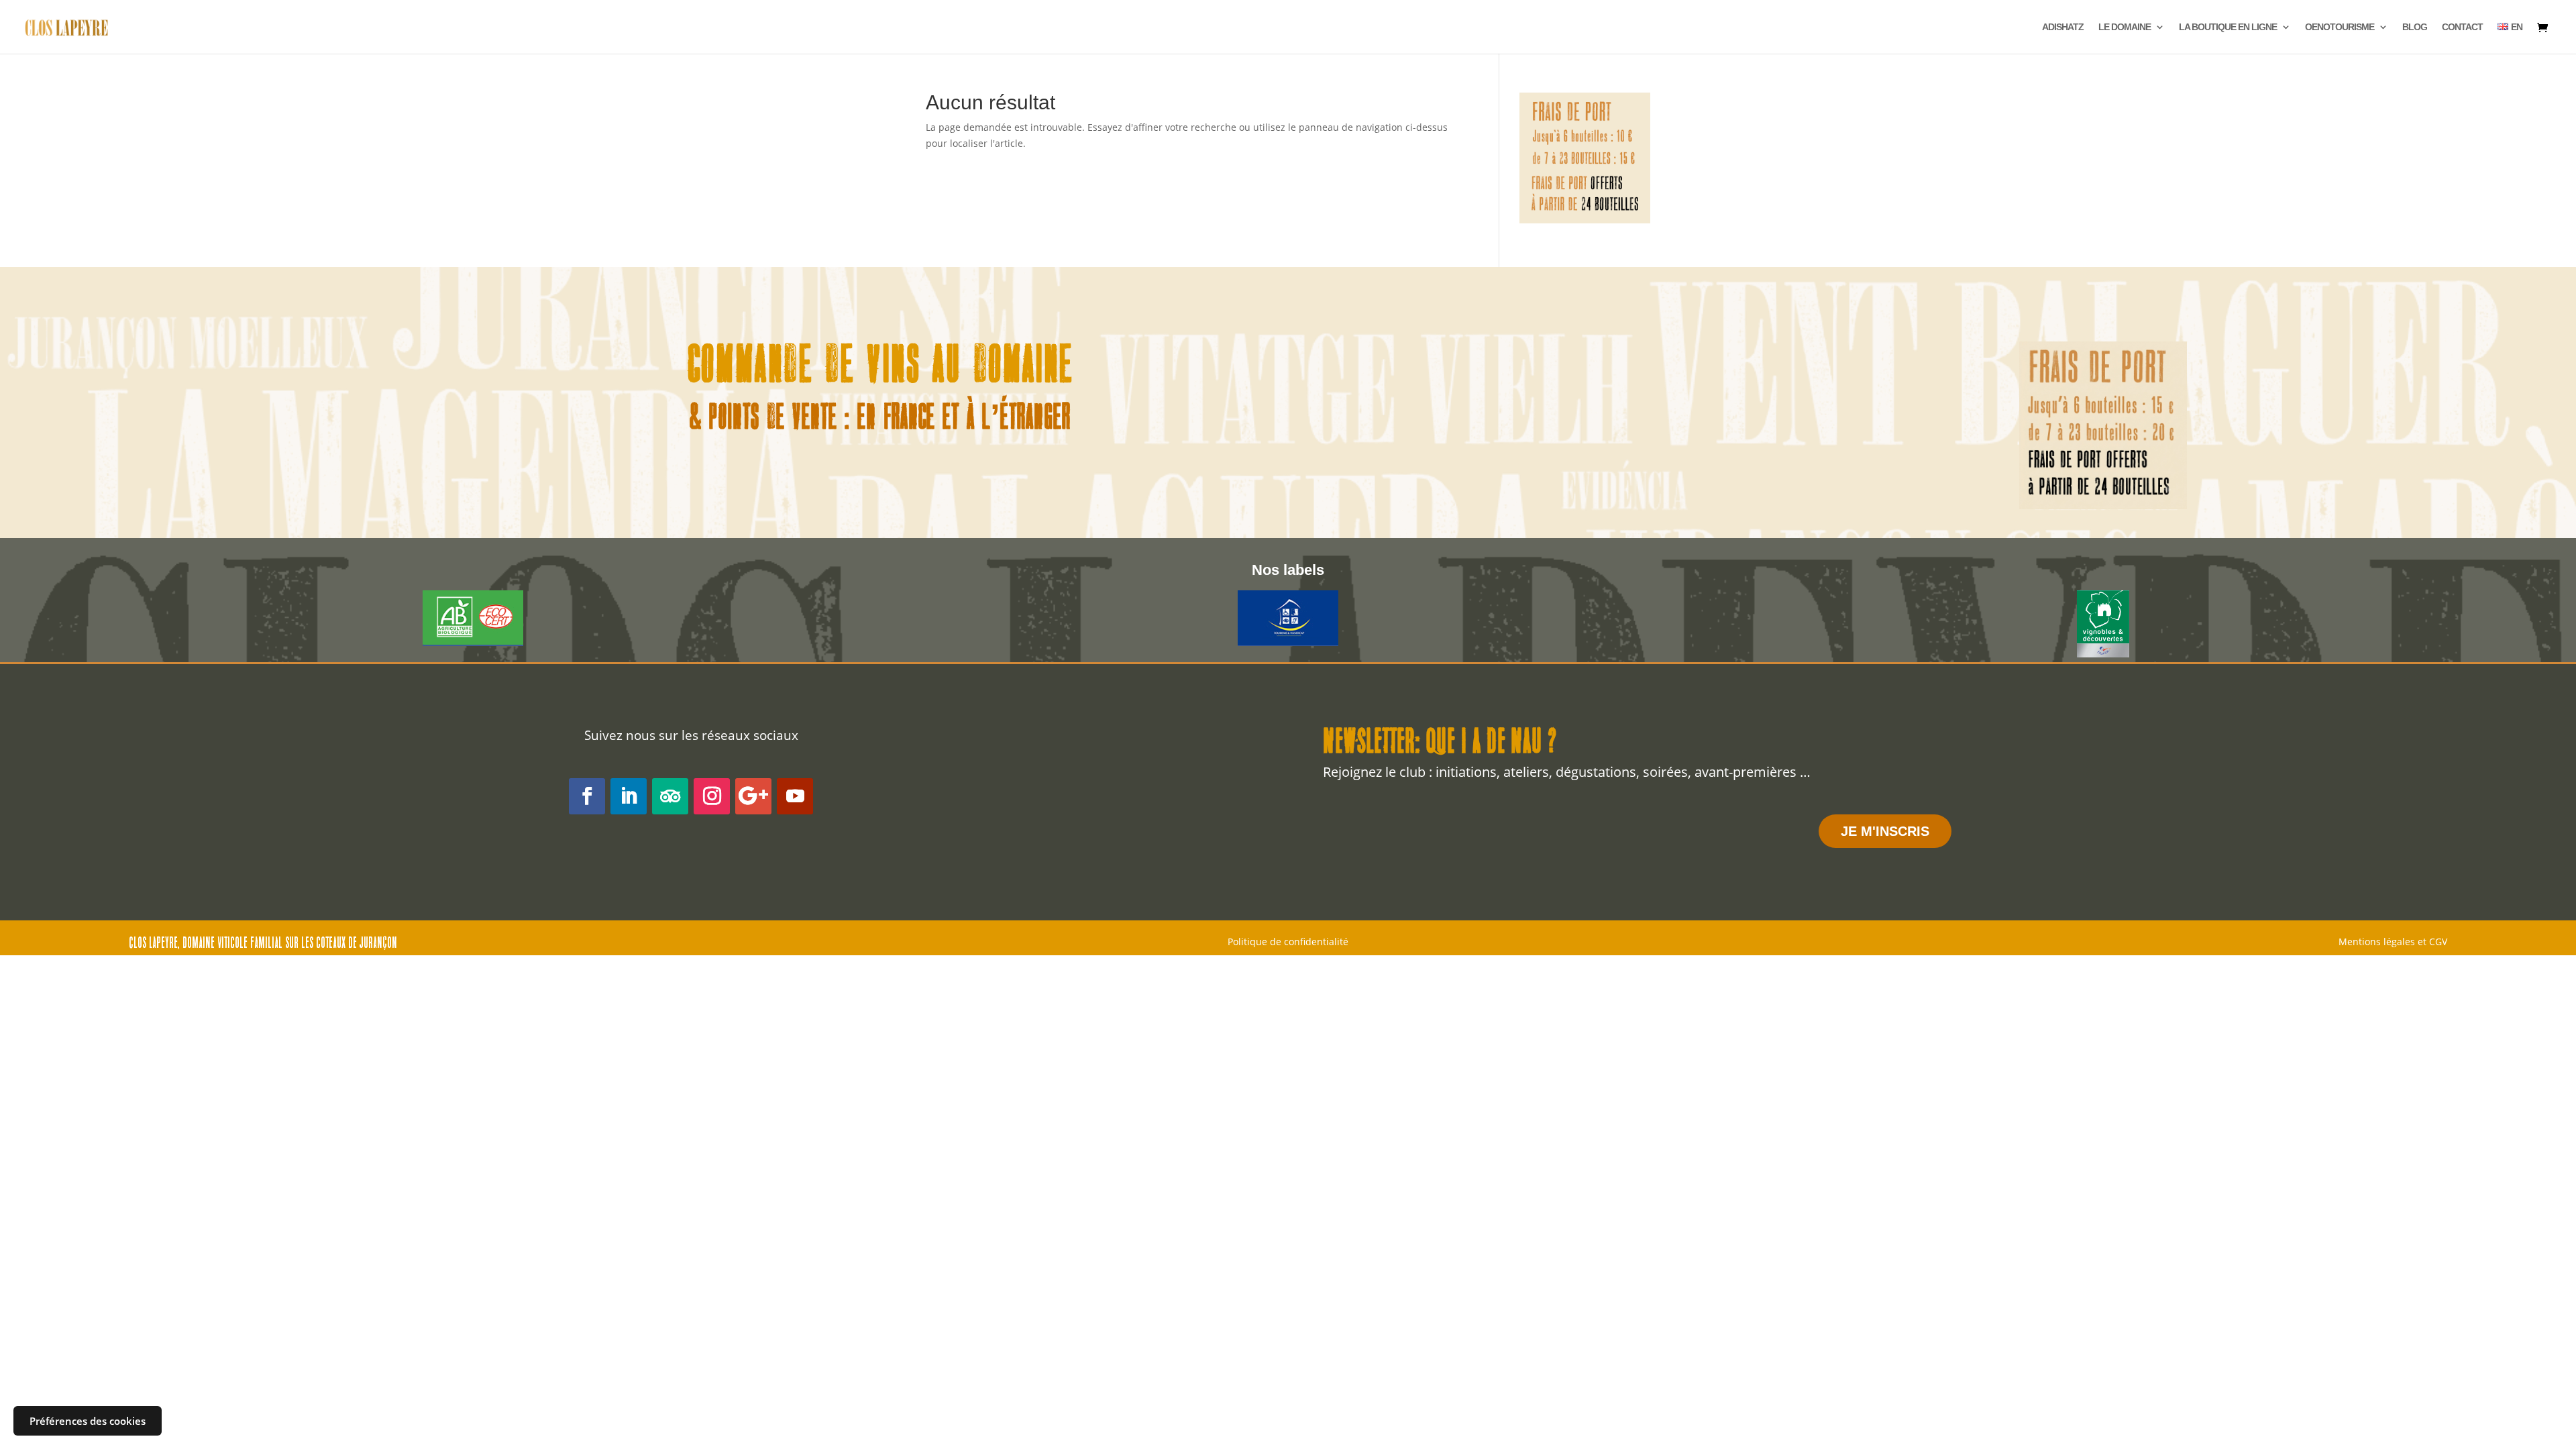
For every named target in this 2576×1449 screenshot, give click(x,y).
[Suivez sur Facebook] (587, 796)
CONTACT (2462, 27)
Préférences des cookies (88, 1421)
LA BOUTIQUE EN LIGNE (2228, 27)
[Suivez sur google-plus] (753, 796)
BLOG (2415, 27)
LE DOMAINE (2125, 27)
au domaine (1003, 368)
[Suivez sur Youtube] (795, 796)
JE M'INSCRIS (1885, 831)
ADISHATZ (2063, 27)
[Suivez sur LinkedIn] (629, 796)
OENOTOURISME (2340, 27)
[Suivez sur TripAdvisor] (670, 796)
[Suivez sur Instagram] (712, 796)
